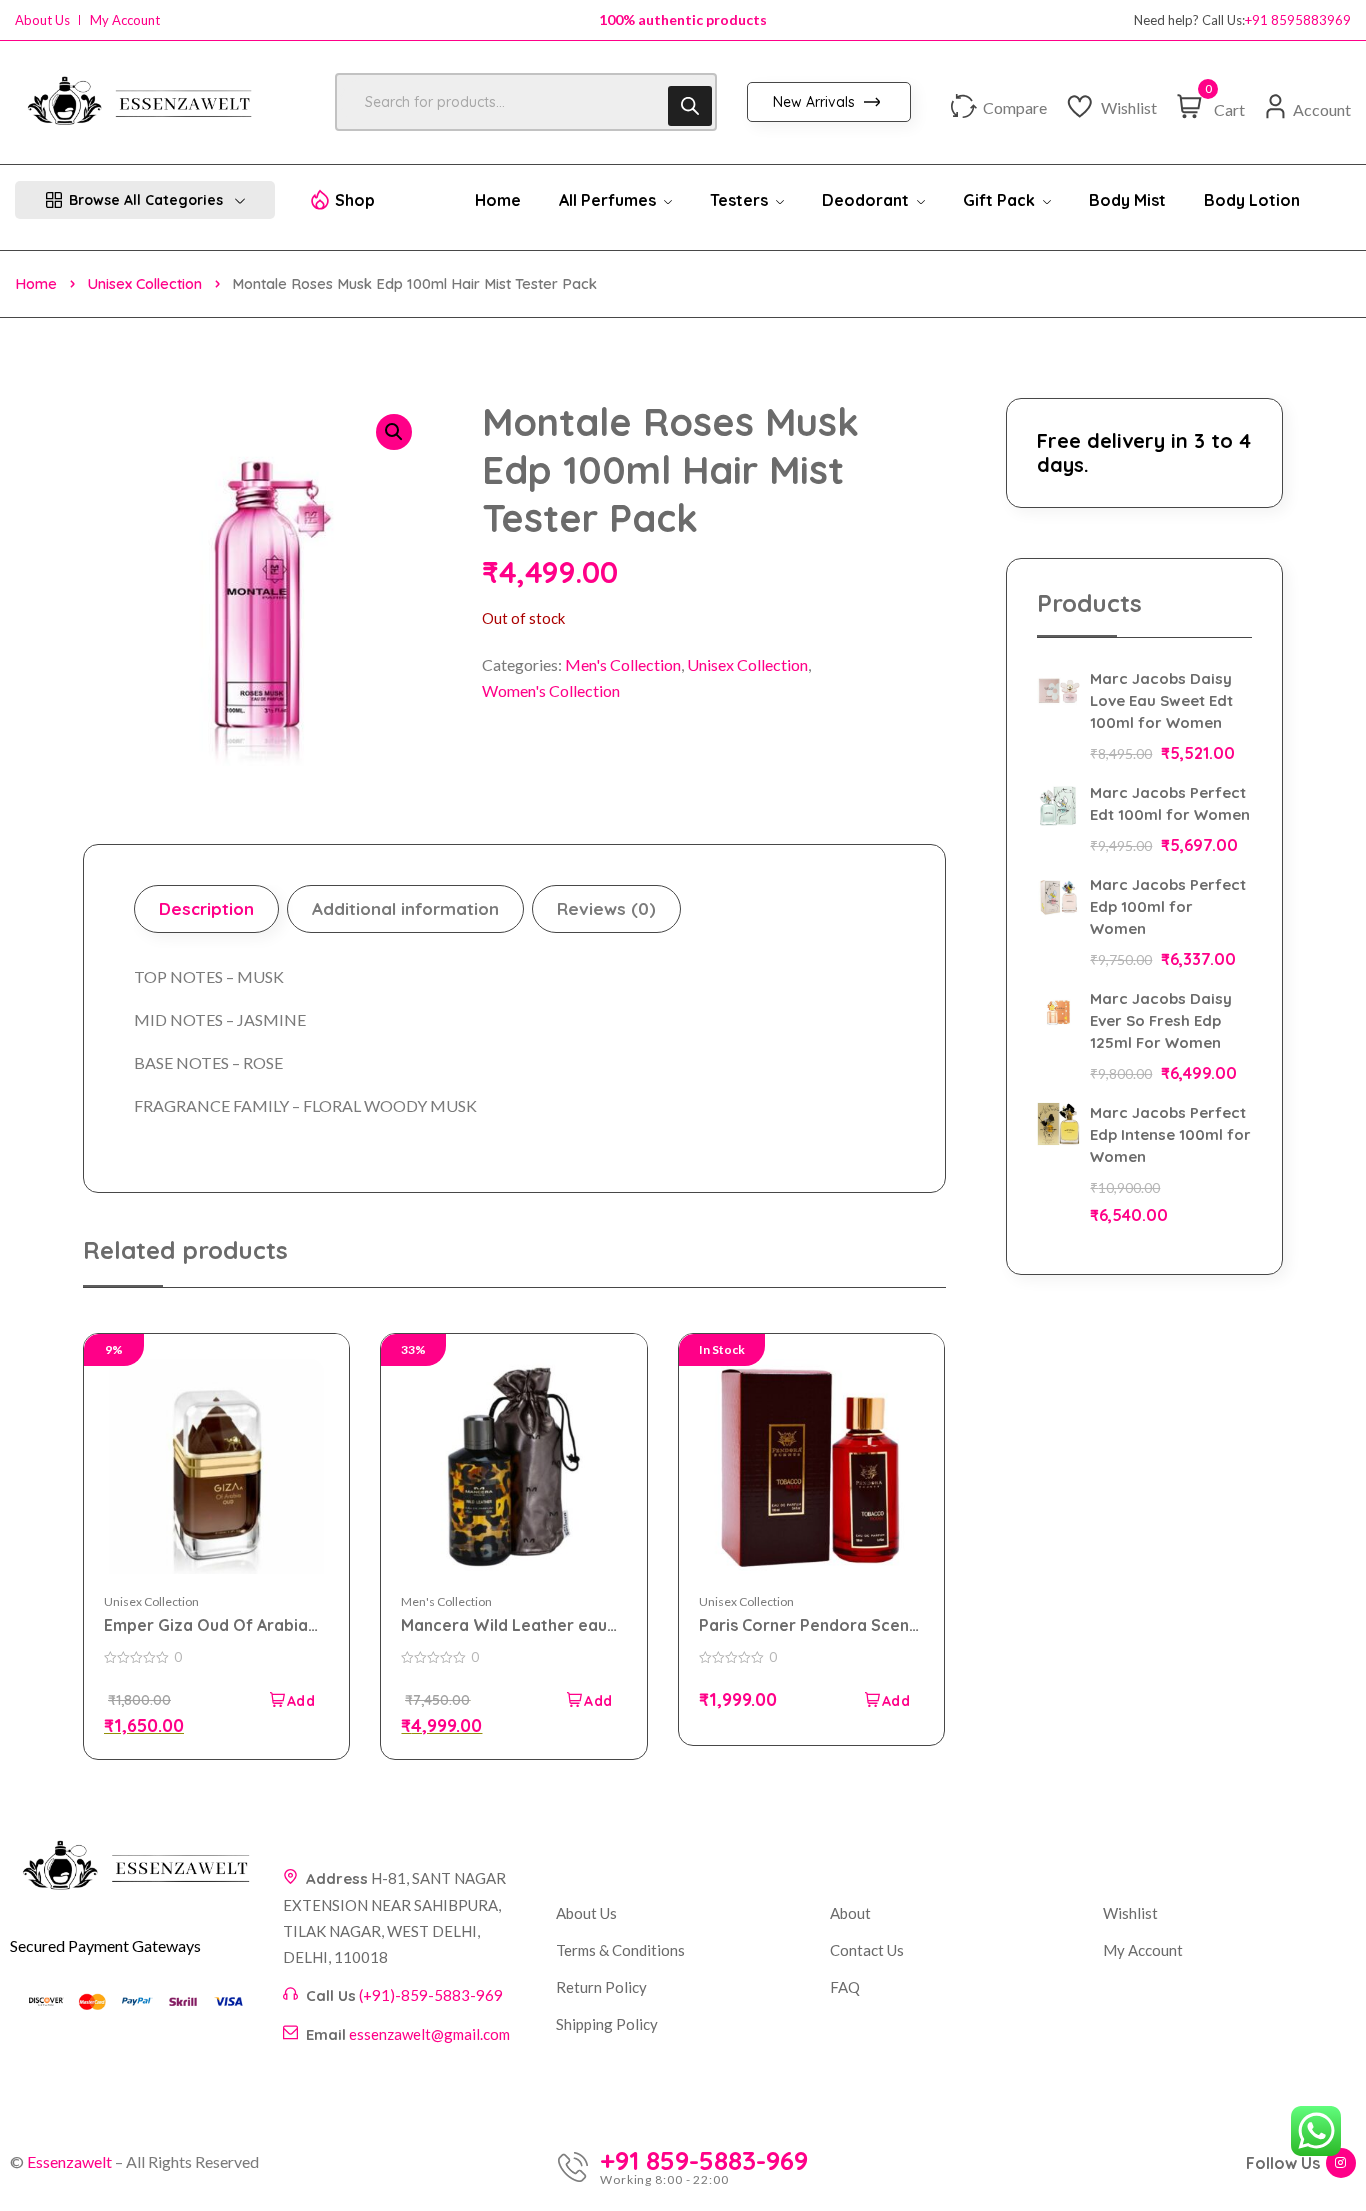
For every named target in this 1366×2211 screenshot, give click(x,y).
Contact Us (867, 1950)
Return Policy (601, 1987)
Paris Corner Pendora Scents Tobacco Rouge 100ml (811, 1625)
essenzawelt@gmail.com (429, 2034)
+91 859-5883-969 (704, 2161)
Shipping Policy (607, 2024)
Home (36, 283)
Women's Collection (551, 690)
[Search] (690, 106)
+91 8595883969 (1298, 20)
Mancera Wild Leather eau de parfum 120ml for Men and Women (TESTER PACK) (507, 1625)
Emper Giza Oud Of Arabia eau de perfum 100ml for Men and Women (206, 1625)
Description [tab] (206, 908)
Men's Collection (623, 664)
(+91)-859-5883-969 (431, 1995)
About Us (42, 20)
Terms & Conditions (620, 1950)
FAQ (845, 1987)
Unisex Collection (144, 283)
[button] (394, 432)
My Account (125, 20)
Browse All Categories (146, 200)
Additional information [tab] (405, 908)
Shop (355, 200)
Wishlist (1130, 1913)
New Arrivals (816, 102)
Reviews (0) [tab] (606, 908)
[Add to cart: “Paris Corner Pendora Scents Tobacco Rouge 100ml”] (886, 1700)
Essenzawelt (69, 2161)
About (850, 1913)
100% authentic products (683, 19)
